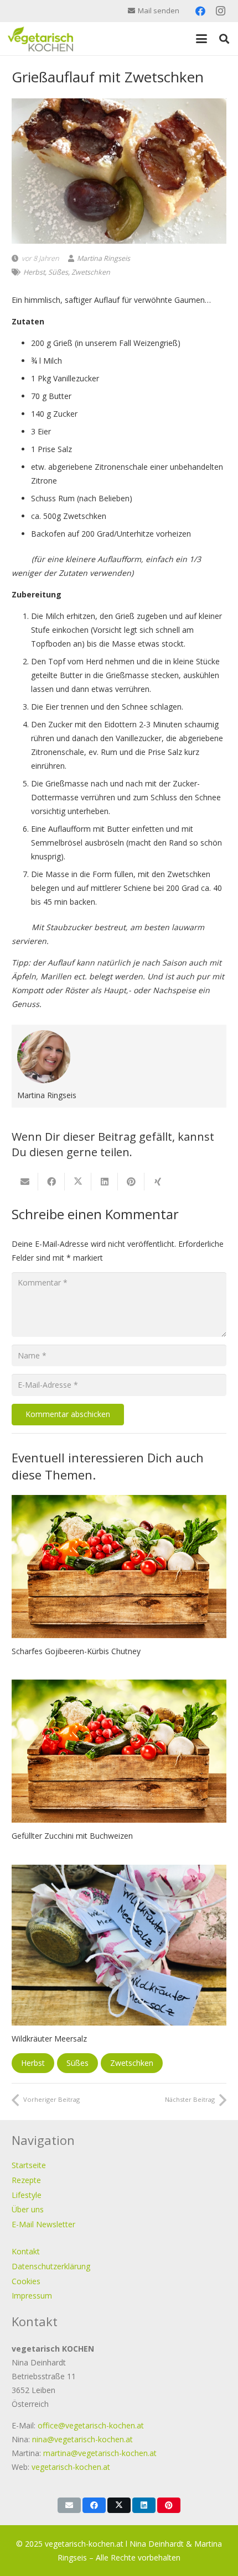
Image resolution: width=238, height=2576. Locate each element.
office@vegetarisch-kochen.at (91, 2425)
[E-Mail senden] (25, 1182)
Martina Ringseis (104, 258)
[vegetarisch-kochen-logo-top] (40, 39)
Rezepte (26, 2180)
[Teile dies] (51, 1182)
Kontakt (26, 2251)
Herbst (34, 272)
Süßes (58, 272)
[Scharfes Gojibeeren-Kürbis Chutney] (119, 1567)
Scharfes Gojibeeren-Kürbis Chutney (76, 1651)
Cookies (26, 2281)
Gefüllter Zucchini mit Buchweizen (72, 1836)
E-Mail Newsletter (43, 2224)
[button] (201, 39)
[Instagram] (220, 11)
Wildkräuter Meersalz (49, 2039)
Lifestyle (27, 2195)
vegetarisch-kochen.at (71, 2467)
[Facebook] (200, 11)
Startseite (29, 2165)
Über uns (28, 2209)
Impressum (32, 2296)
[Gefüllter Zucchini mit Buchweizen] (119, 1751)
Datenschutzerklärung (51, 2266)
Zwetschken (91, 272)
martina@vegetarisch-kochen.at (100, 2453)
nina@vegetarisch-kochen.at (82, 2439)
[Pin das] (131, 1182)
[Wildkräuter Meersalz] (119, 1945)
